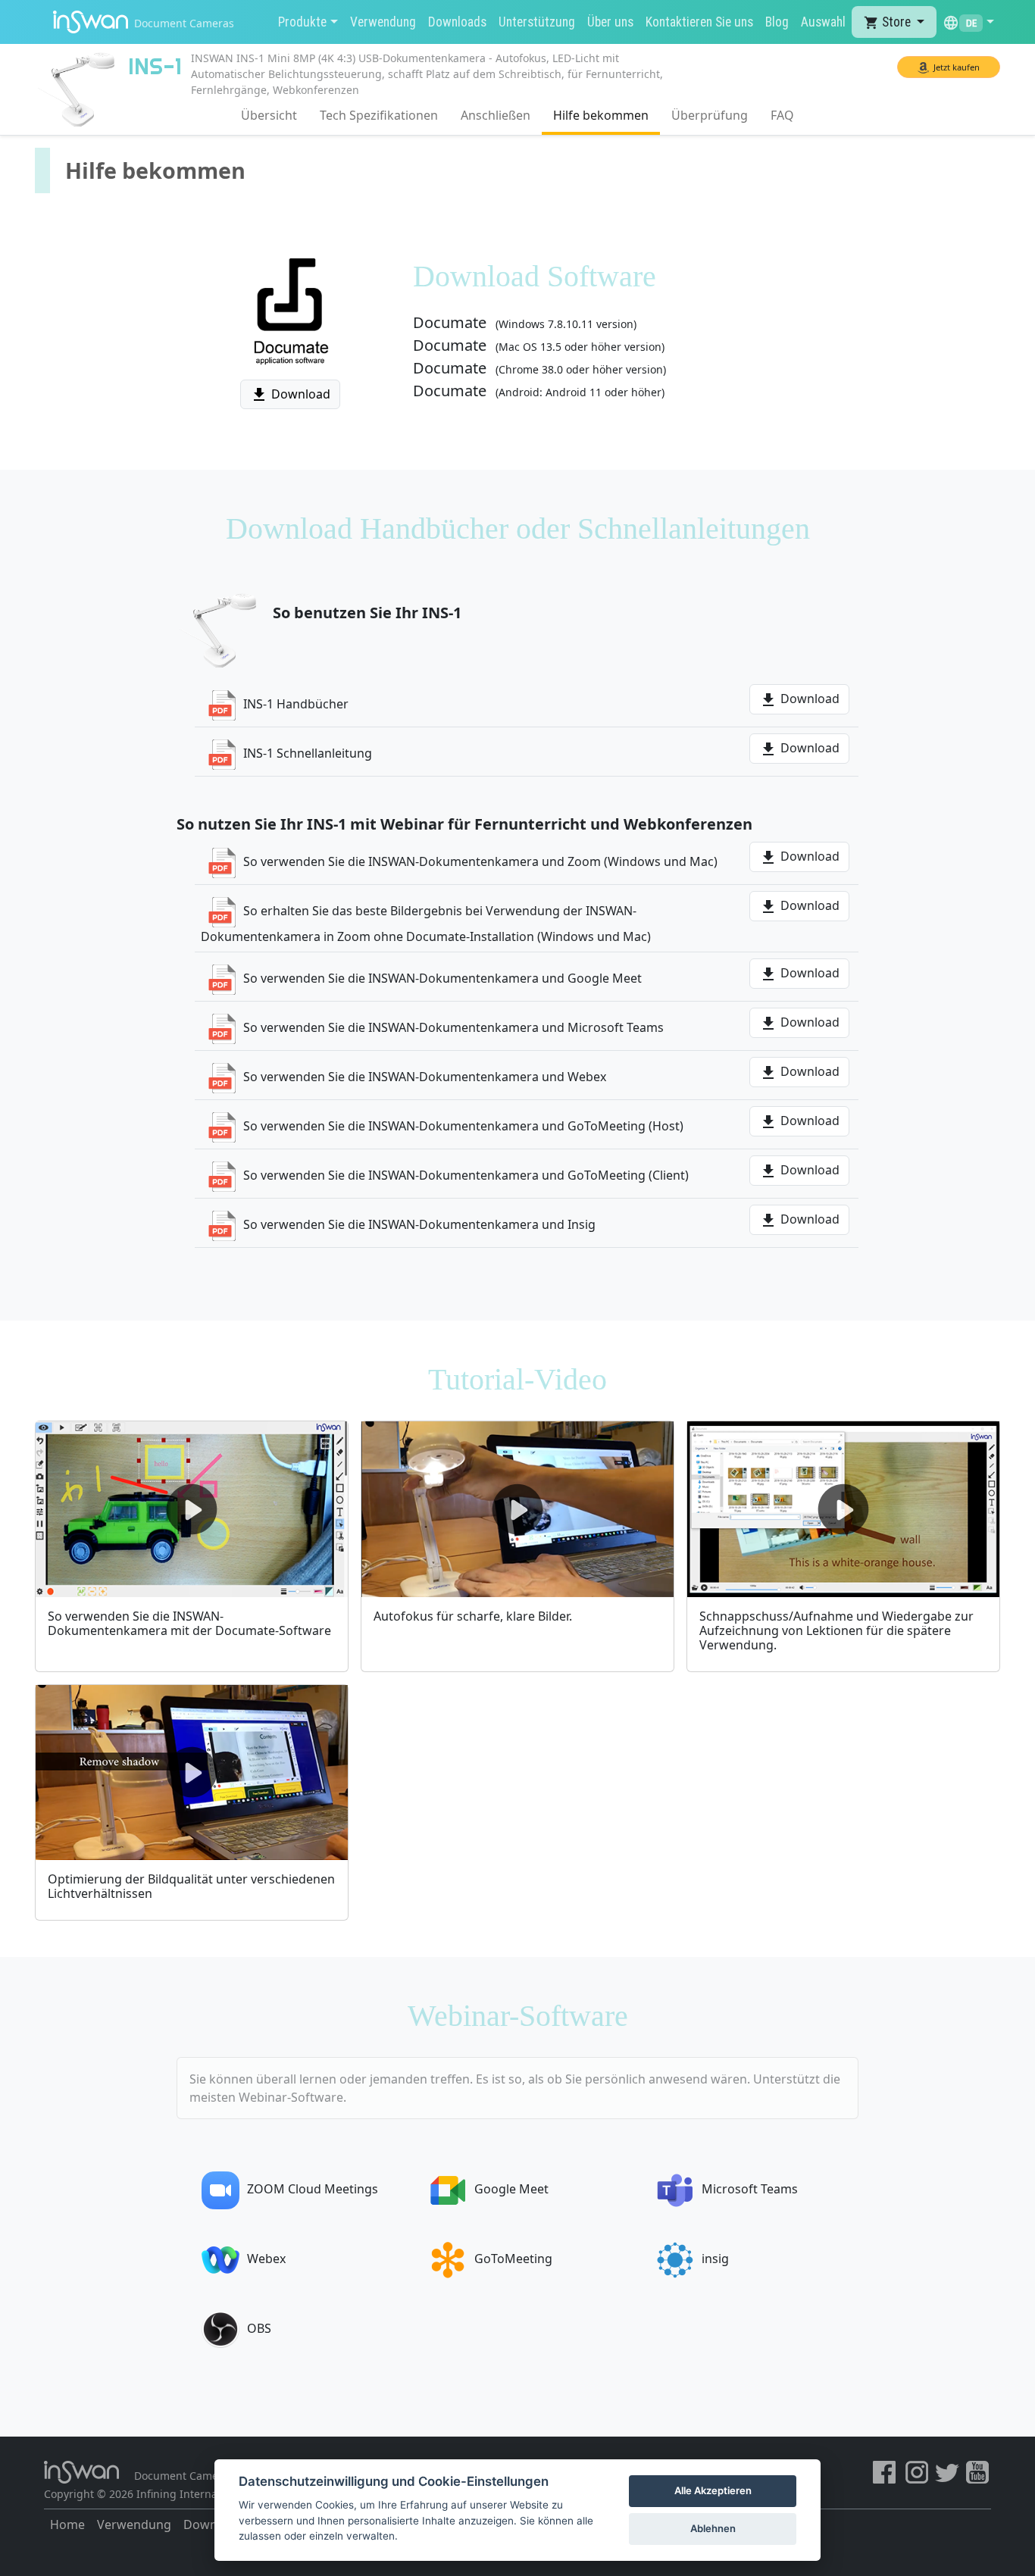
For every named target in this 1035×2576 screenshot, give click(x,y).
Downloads (457, 22)
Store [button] (889, 22)
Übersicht (269, 115)
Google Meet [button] (511, 2189)
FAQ (782, 115)
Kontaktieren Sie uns (699, 22)
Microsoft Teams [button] (750, 2189)
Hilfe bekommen (601, 115)
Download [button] (290, 395)
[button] (968, 22)
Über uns (610, 22)
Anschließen (496, 115)
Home (67, 2524)
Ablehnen (713, 2528)
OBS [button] (259, 2328)
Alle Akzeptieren (713, 2490)
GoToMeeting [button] (513, 2259)
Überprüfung (710, 115)
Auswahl (823, 22)
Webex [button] (266, 2259)
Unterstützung (537, 22)
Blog (777, 22)
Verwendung (383, 22)
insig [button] (715, 2259)
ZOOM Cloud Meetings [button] (313, 2189)
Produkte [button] (302, 22)
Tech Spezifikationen (379, 115)
